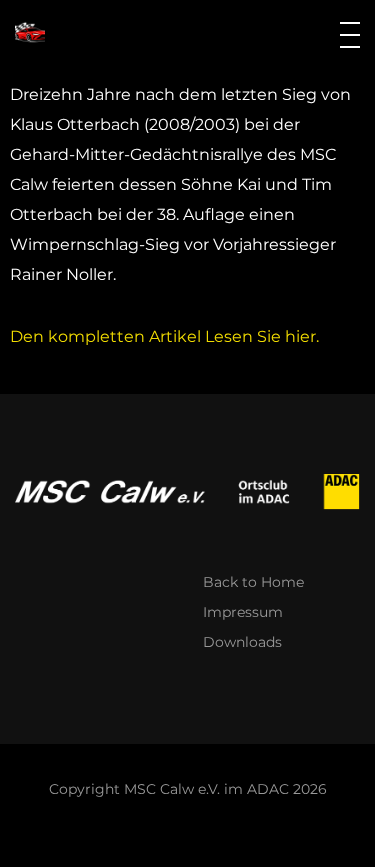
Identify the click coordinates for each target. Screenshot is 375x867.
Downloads (242, 642)
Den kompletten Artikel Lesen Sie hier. (164, 336)
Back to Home (253, 582)
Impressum (243, 612)
